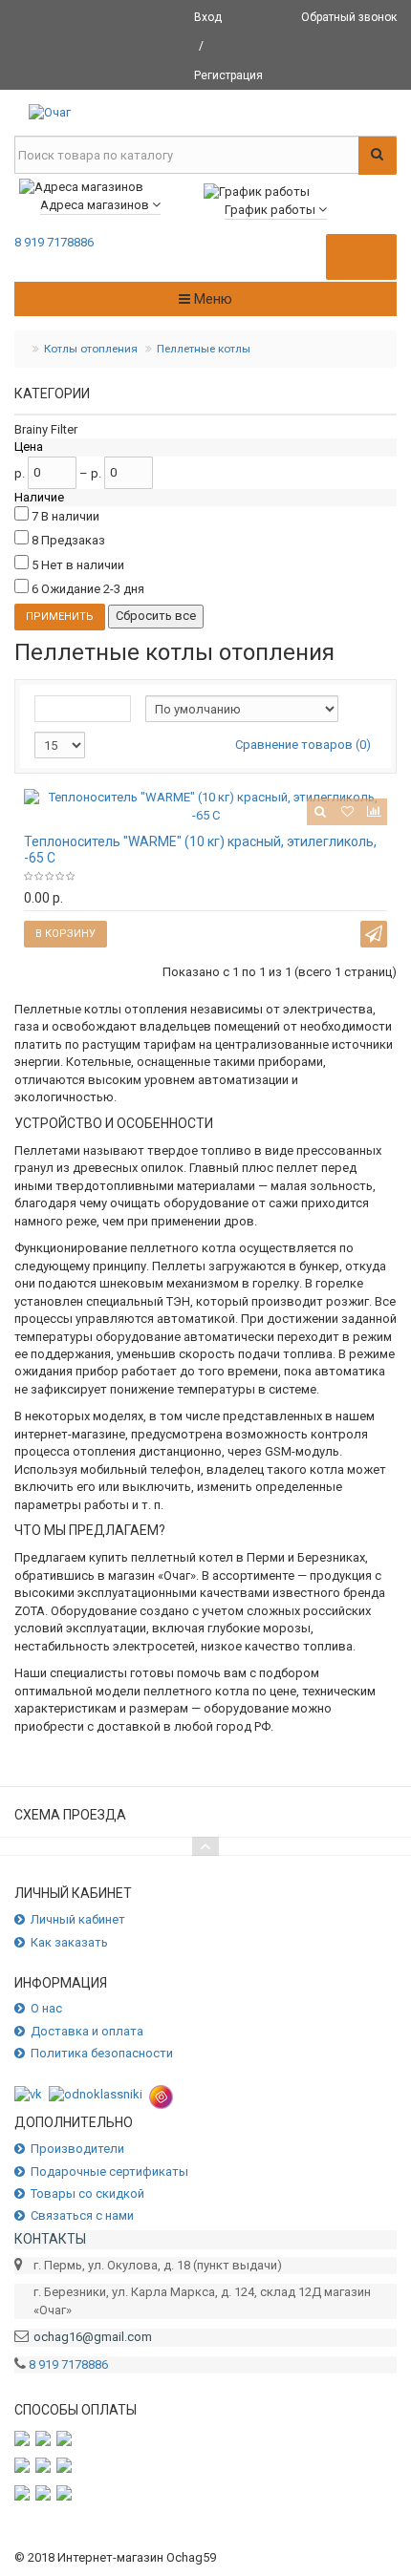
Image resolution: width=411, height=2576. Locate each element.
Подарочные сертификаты (109, 2172)
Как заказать (69, 1942)
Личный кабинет (78, 1919)
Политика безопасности (102, 2053)
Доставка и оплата (87, 2031)
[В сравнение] (374, 812)
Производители (77, 2149)
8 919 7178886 (54, 242)
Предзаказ (73, 540)
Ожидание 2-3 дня (93, 589)
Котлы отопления (91, 349)
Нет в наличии (83, 565)
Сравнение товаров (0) (303, 745)
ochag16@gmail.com (93, 2337)
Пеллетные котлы (204, 349)
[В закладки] (347, 812)
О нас (46, 2008)
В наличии (70, 516)
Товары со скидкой (87, 2193)
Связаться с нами (82, 2215)
